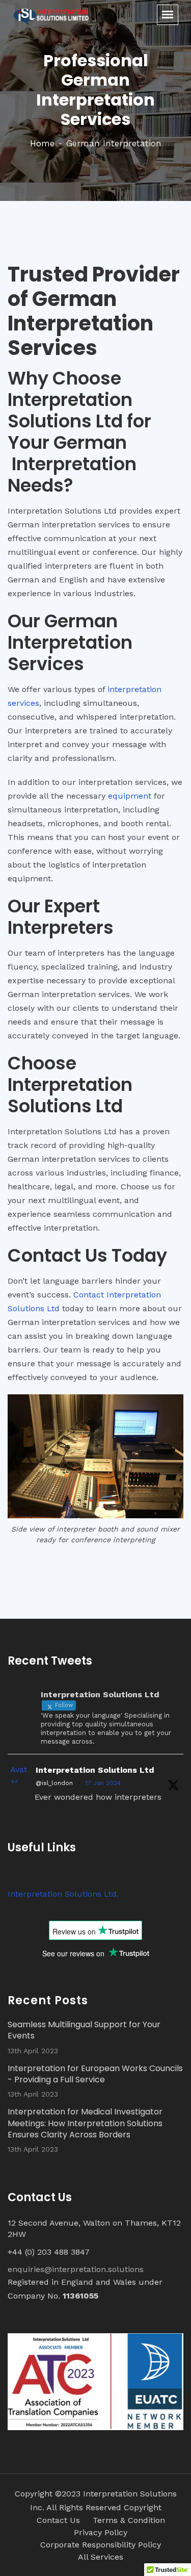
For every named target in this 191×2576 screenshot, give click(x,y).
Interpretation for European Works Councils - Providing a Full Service (95, 2074)
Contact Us (58, 2520)
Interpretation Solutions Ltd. (63, 1894)
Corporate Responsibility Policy (101, 2545)
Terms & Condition (129, 2520)
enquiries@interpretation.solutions (76, 2269)
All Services (101, 2557)
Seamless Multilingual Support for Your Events (84, 2030)
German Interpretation (114, 143)
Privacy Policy (101, 2532)
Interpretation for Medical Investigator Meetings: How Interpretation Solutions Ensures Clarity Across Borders (85, 2123)
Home (42, 143)
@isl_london (54, 1783)
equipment (130, 796)
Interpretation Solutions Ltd (95, 1770)
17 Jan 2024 (103, 1783)
